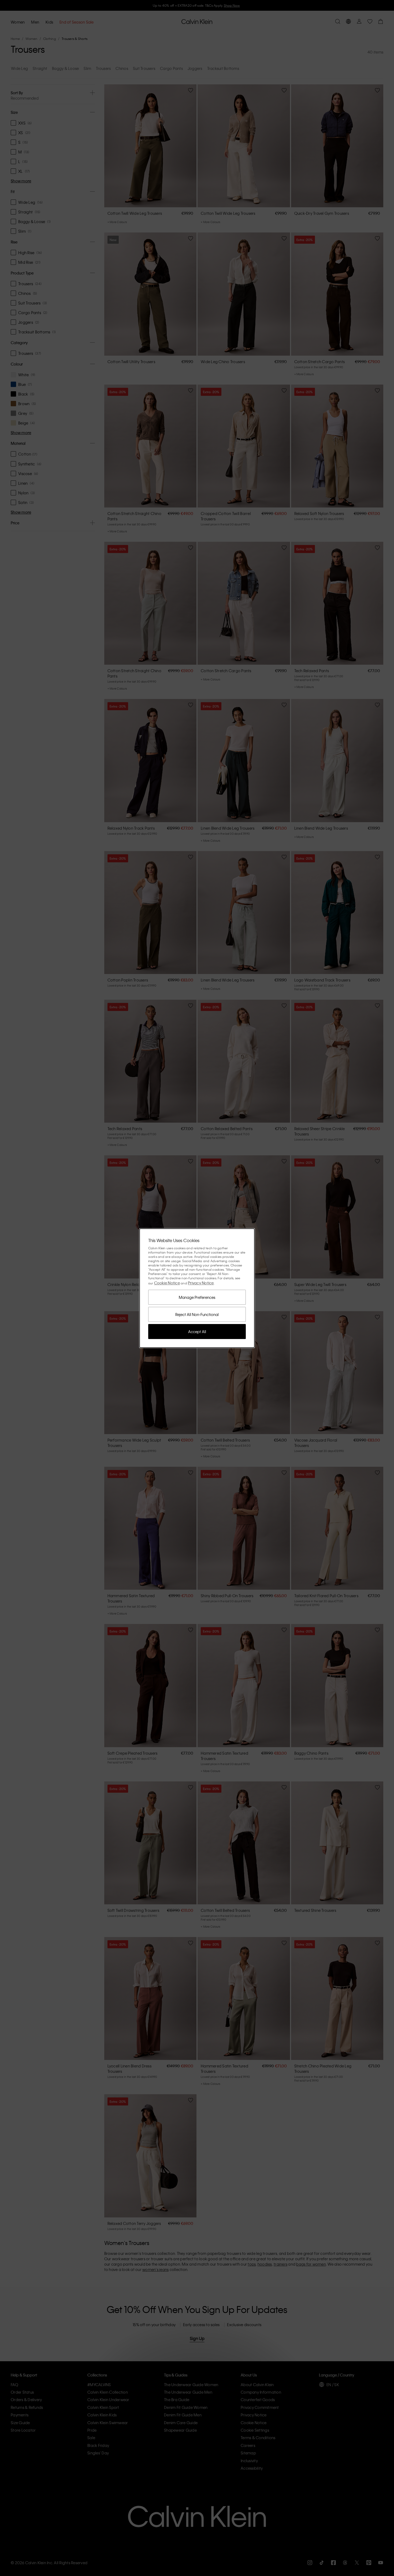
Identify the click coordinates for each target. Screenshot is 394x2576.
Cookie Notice (167, 1283)
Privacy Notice (201, 1283)
